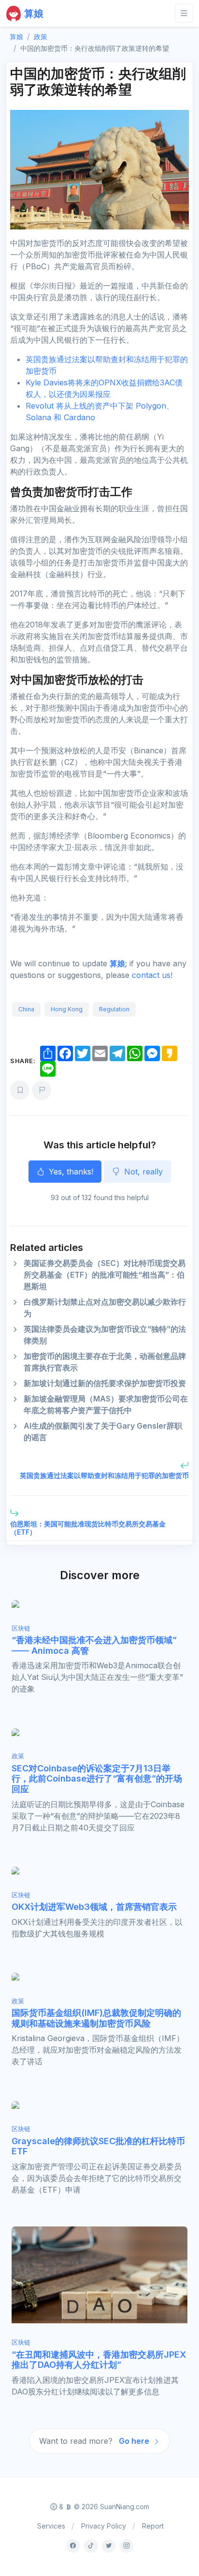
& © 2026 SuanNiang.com (103, 2507)
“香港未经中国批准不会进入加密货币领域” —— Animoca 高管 (94, 1645)
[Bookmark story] (20, 1090)
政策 (41, 37)
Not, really (142, 1172)
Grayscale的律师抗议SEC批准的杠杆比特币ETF (98, 2146)
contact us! (152, 975)
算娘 (117, 963)
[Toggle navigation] (184, 13)
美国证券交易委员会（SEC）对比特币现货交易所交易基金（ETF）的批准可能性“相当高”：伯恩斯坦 (105, 1275)
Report (153, 2526)
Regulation (114, 1009)
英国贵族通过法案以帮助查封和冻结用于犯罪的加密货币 (104, 1475)
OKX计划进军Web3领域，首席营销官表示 (94, 1907)
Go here (135, 2441)
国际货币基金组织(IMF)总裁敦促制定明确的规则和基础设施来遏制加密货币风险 (96, 2018)
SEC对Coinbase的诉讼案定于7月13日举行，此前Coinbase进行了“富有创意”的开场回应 (97, 1779)
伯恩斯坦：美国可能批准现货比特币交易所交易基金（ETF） (88, 1528)
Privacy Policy (104, 2526)
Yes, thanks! (70, 1172)
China (26, 1009)
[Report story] (42, 1090)
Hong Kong (67, 1009)
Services (51, 2526)
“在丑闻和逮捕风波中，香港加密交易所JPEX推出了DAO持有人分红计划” (99, 2360)
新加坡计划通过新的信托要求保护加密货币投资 (105, 1383)
